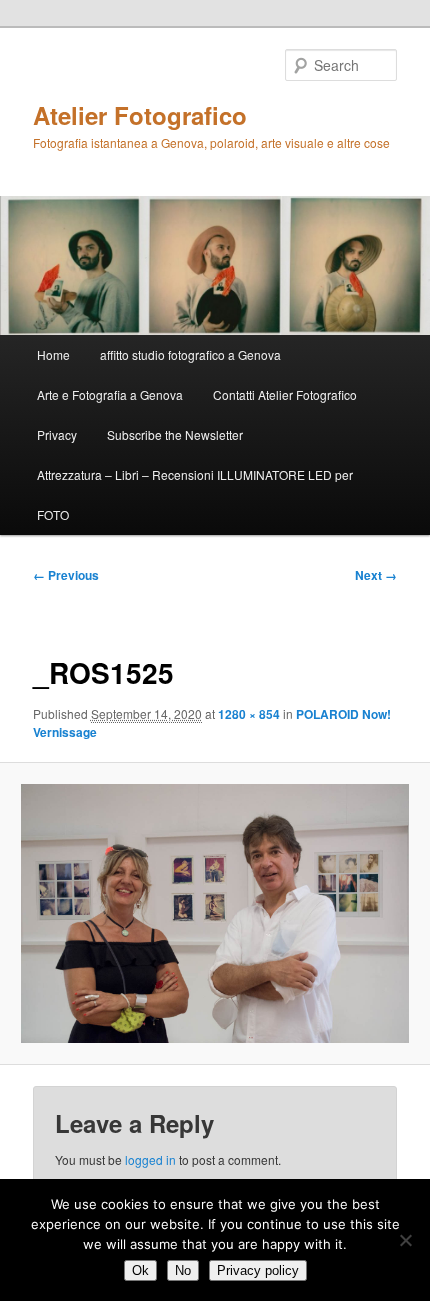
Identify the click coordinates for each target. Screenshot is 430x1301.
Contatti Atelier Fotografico (285, 394)
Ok (140, 1270)
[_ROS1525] (214, 913)
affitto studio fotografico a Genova (190, 354)
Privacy (57, 434)
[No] (405, 1240)
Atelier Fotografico (140, 115)
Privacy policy (258, 1270)
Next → (376, 575)
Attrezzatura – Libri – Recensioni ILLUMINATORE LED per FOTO (195, 494)
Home (53, 354)
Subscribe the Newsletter (175, 434)
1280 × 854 (249, 714)
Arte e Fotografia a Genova (110, 394)
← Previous (66, 575)
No (183, 1270)
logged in (150, 1159)
